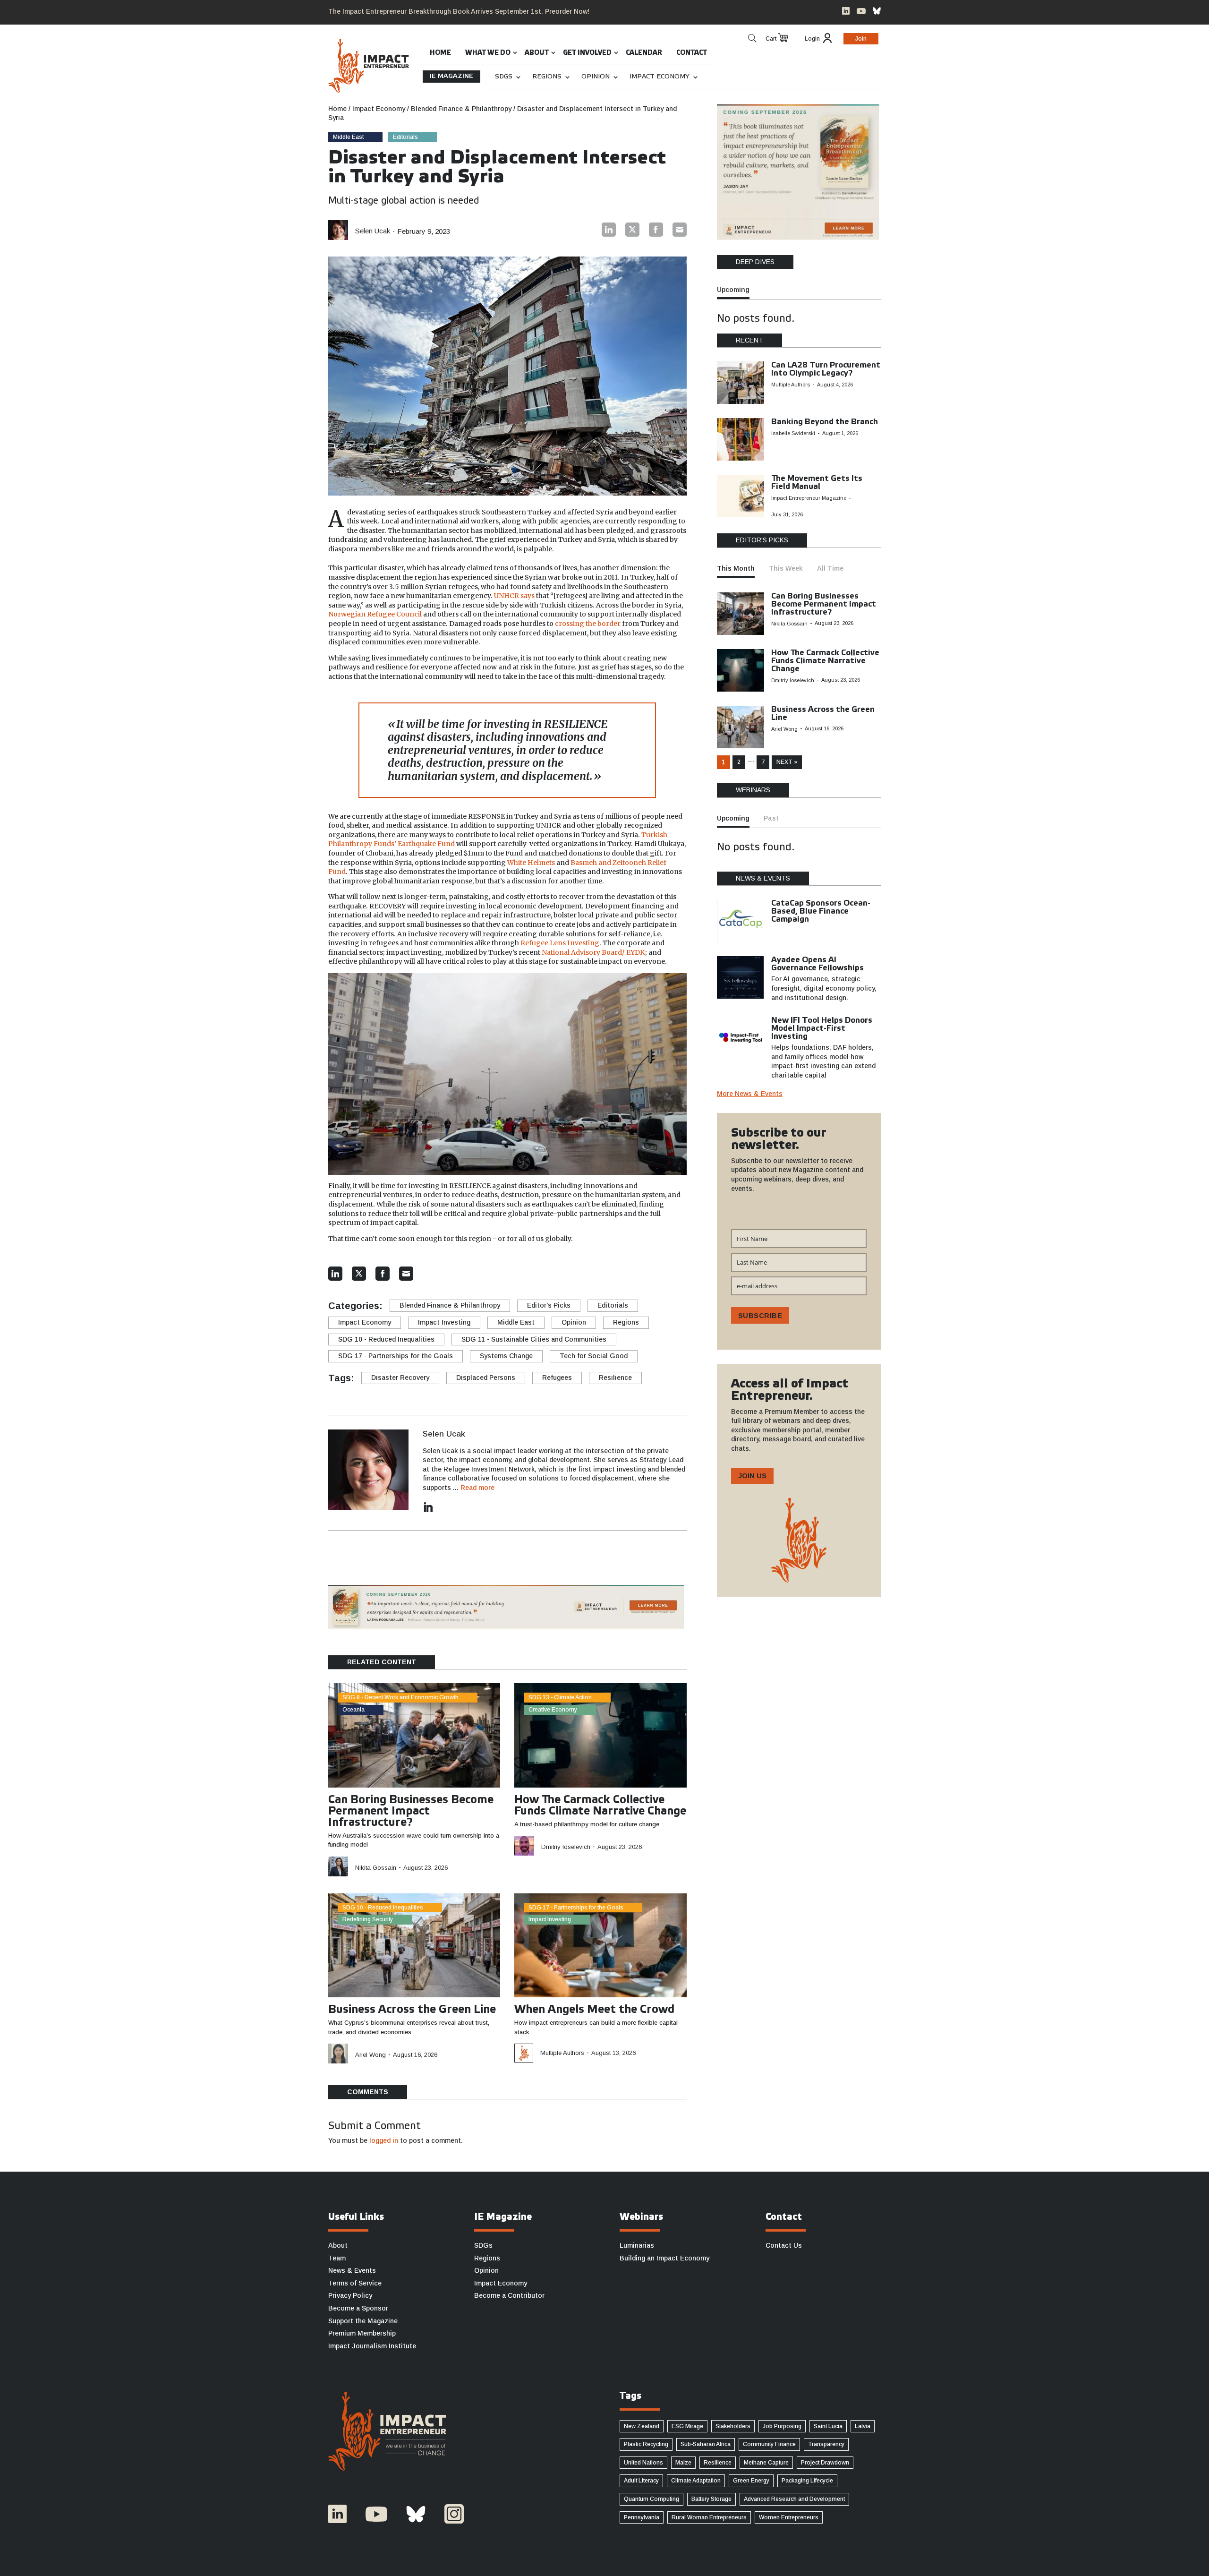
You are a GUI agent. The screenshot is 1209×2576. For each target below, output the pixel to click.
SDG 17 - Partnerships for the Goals (396, 1356)
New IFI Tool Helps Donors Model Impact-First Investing (822, 1029)
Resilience (615, 1378)
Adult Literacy (641, 2481)
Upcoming (733, 290)
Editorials (405, 137)
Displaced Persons (486, 1378)
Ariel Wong (370, 2055)
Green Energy (751, 2481)
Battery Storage (711, 2499)
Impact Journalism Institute (372, 2346)
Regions (547, 77)
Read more (477, 1488)
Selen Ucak (373, 231)
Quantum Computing (651, 2499)
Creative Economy (553, 1710)
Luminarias (637, 2245)
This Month (736, 568)
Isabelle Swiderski (793, 433)
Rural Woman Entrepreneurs (709, 2517)
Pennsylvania (642, 2517)
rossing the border (590, 624)
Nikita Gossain (376, 1868)
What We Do (488, 53)
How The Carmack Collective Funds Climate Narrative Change (825, 661)
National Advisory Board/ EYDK (593, 952)
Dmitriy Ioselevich (566, 1847)
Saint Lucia (828, 2426)
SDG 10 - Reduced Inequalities (386, 1339)
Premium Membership (362, 2333)
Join (861, 39)
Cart (771, 39)
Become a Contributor (509, 2295)
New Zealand (642, 2426)
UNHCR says (514, 596)
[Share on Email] (680, 230)
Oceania (353, 1710)
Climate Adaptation (696, 2481)
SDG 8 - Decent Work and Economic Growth (400, 1697)
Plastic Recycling (646, 2444)
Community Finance (769, 2444)
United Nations (643, 2463)
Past (771, 818)
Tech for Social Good (594, 1356)
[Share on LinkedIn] (609, 230)
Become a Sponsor (358, 2308)
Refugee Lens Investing (560, 943)
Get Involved (587, 53)
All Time (830, 568)
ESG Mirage (687, 2426)
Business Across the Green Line (412, 2010)
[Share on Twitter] (632, 230)
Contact (692, 53)
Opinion (596, 77)
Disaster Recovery (400, 1378)
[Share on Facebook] (656, 230)
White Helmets (531, 863)
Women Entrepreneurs (789, 2517)
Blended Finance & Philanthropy (450, 1305)
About (537, 53)
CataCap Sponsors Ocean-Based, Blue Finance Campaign (821, 911)
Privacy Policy (350, 2295)
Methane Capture (766, 2463)
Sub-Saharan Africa (706, 2444)
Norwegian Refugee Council (375, 614)
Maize (683, 2463)
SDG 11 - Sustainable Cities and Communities (534, 1339)
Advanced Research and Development (794, 2499)
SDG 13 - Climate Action (560, 1697)
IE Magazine (451, 76)
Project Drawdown (825, 2463)
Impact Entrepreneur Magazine (809, 498)
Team (337, 2258)
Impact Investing (444, 1322)
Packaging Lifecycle (807, 2481)
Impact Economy (660, 77)
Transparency (826, 2444)
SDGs (504, 77)
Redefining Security (368, 1919)
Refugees (557, 1378)
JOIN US (752, 1476)
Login (812, 39)
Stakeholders (733, 2426)
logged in (384, 2140)
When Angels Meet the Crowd (594, 2010)
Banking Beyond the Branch (825, 422)
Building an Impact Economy (664, 2258)
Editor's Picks (549, 1305)
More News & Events (750, 1094)
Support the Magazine (363, 2321)
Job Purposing (782, 2426)
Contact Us (784, 2245)
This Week (786, 568)
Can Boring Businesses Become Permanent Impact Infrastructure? (411, 1812)
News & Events (352, 2270)
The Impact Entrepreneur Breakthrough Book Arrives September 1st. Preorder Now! (459, 11)
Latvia (863, 2426)
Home (440, 53)
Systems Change (506, 1356)
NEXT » (787, 762)
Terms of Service (355, 2283)
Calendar (644, 53)
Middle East (348, 137)
